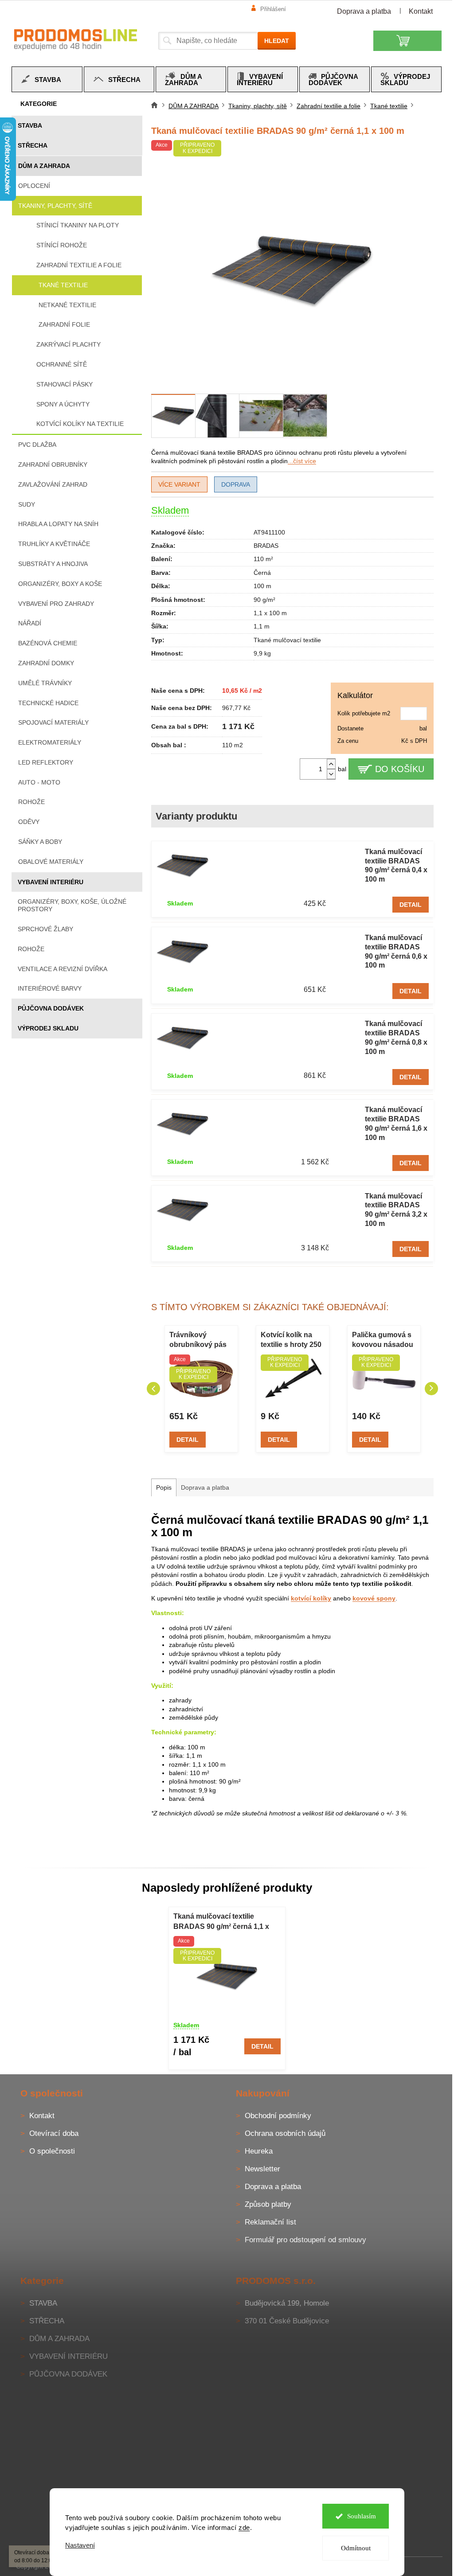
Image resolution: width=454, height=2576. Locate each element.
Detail (411, 905)
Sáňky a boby (40, 842)
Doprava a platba (364, 11)
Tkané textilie (63, 285)
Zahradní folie (64, 324)
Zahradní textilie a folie (79, 265)
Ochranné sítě (62, 364)
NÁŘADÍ (30, 623)
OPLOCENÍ (34, 186)
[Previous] (153, 1389)
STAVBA (30, 125)
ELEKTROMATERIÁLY (50, 742)
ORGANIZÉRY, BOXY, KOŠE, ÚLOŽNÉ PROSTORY (72, 905)
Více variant (179, 484)
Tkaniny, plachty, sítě (55, 206)
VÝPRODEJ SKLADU (48, 1028)
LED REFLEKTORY (46, 762)
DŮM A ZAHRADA (44, 166)
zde (244, 2527)
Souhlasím (362, 2516)
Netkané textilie (67, 305)
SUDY (27, 504)
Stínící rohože (62, 245)
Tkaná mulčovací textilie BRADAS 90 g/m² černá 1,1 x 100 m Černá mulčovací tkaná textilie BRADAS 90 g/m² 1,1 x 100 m (223, 1922)
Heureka (259, 2151)
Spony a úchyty (63, 404)
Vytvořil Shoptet (416, 2566)
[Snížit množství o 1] (331, 774)
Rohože (31, 802)
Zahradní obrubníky (53, 464)
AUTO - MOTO (39, 782)
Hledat (277, 41)
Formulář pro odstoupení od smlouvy (305, 2240)
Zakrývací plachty (68, 344)
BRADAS (266, 546)
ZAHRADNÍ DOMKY (46, 663)
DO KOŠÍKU (400, 769)
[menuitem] (47, 79)
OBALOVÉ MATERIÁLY (51, 862)
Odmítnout (356, 2548)
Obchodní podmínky (278, 2116)
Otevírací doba (54, 2133)
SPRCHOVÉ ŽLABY (45, 929)
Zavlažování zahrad (53, 484)
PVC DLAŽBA (37, 445)
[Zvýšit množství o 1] (331, 764)
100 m (262, 586)
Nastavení (80, 2545)
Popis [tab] (164, 1487)
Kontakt (421, 11)
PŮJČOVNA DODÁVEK (51, 1008)
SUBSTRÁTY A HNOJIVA (53, 564)
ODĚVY (29, 822)
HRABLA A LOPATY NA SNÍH (58, 524)
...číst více (302, 461)
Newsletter (262, 2169)
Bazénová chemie (48, 643)
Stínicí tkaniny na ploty (78, 225)
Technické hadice (48, 703)
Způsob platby (268, 2204)
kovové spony (374, 1598)
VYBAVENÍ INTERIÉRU (51, 882)
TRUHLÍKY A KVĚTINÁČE (54, 544)
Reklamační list (270, 2222)
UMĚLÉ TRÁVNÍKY (45, 683)
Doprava (236, 484)
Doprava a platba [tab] (205, 1487)
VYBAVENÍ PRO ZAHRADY (56, 604)
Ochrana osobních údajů (285, 2133)
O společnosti (52, 2151)
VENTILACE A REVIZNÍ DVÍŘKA (63, 969)
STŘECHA (33, 145)
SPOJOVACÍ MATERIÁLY (53, 722)
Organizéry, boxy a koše (60, 584)
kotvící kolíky (311, 1598)
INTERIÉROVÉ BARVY (50, 988)
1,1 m (262, 626)
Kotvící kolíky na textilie (80, 424)
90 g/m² (264, 600)
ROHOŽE (31, 949)
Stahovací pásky (65, 384)
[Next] (431, 1389)
